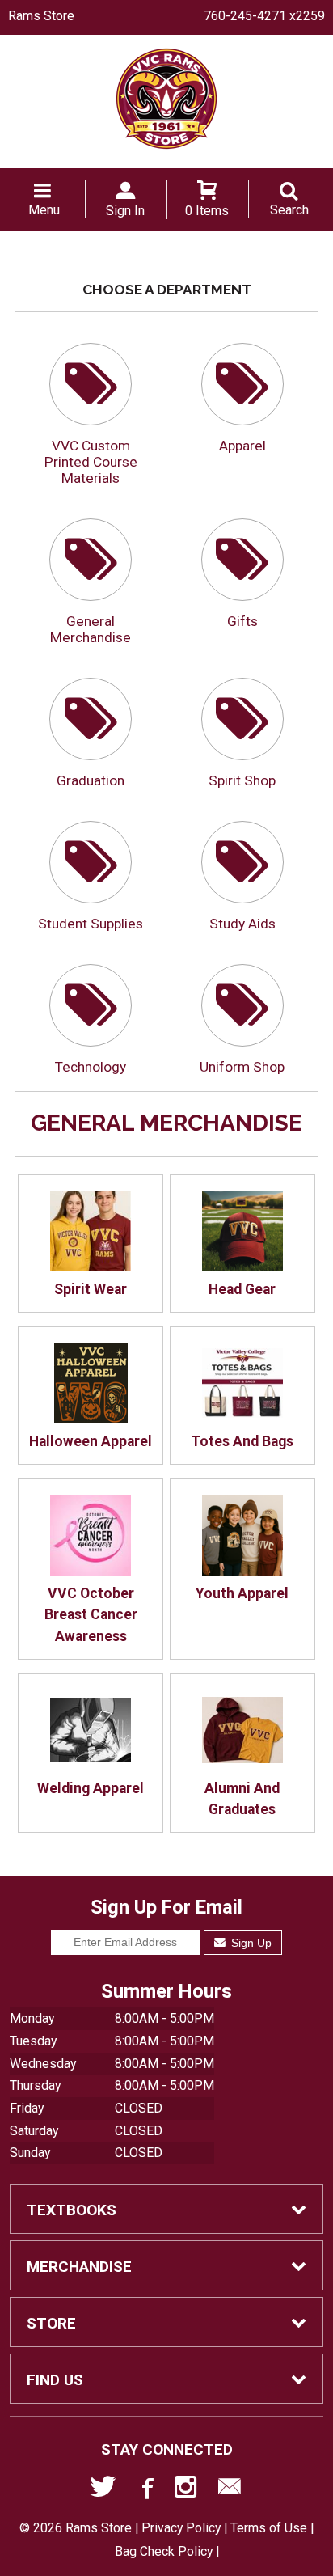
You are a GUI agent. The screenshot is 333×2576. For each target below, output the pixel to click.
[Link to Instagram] (188, 2490)
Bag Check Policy (164, 2551)
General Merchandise (91, 629)
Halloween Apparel (91, 1441)
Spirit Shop (242, 780)
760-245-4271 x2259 (264, 16)
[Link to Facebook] (145, 2490)
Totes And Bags (242, 1441)
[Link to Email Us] (230, 2490)
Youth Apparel (242, 1593)
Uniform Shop (242, 1067)
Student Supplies (91, 924)
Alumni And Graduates (242, 1799)
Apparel (242, 446)
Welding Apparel (91, 1788)
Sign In (125, 211)
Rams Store (41, 16)
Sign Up (250, 1943)
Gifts (242, 621)
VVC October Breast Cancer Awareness (91, 1615)
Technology (91, 1067)
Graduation (91, 780)
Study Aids (242, 924)
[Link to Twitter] (103, 2490)
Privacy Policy (181, 2528)
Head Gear (242, 1289)
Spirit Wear (91, 1289)
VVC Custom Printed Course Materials (91, 462)
